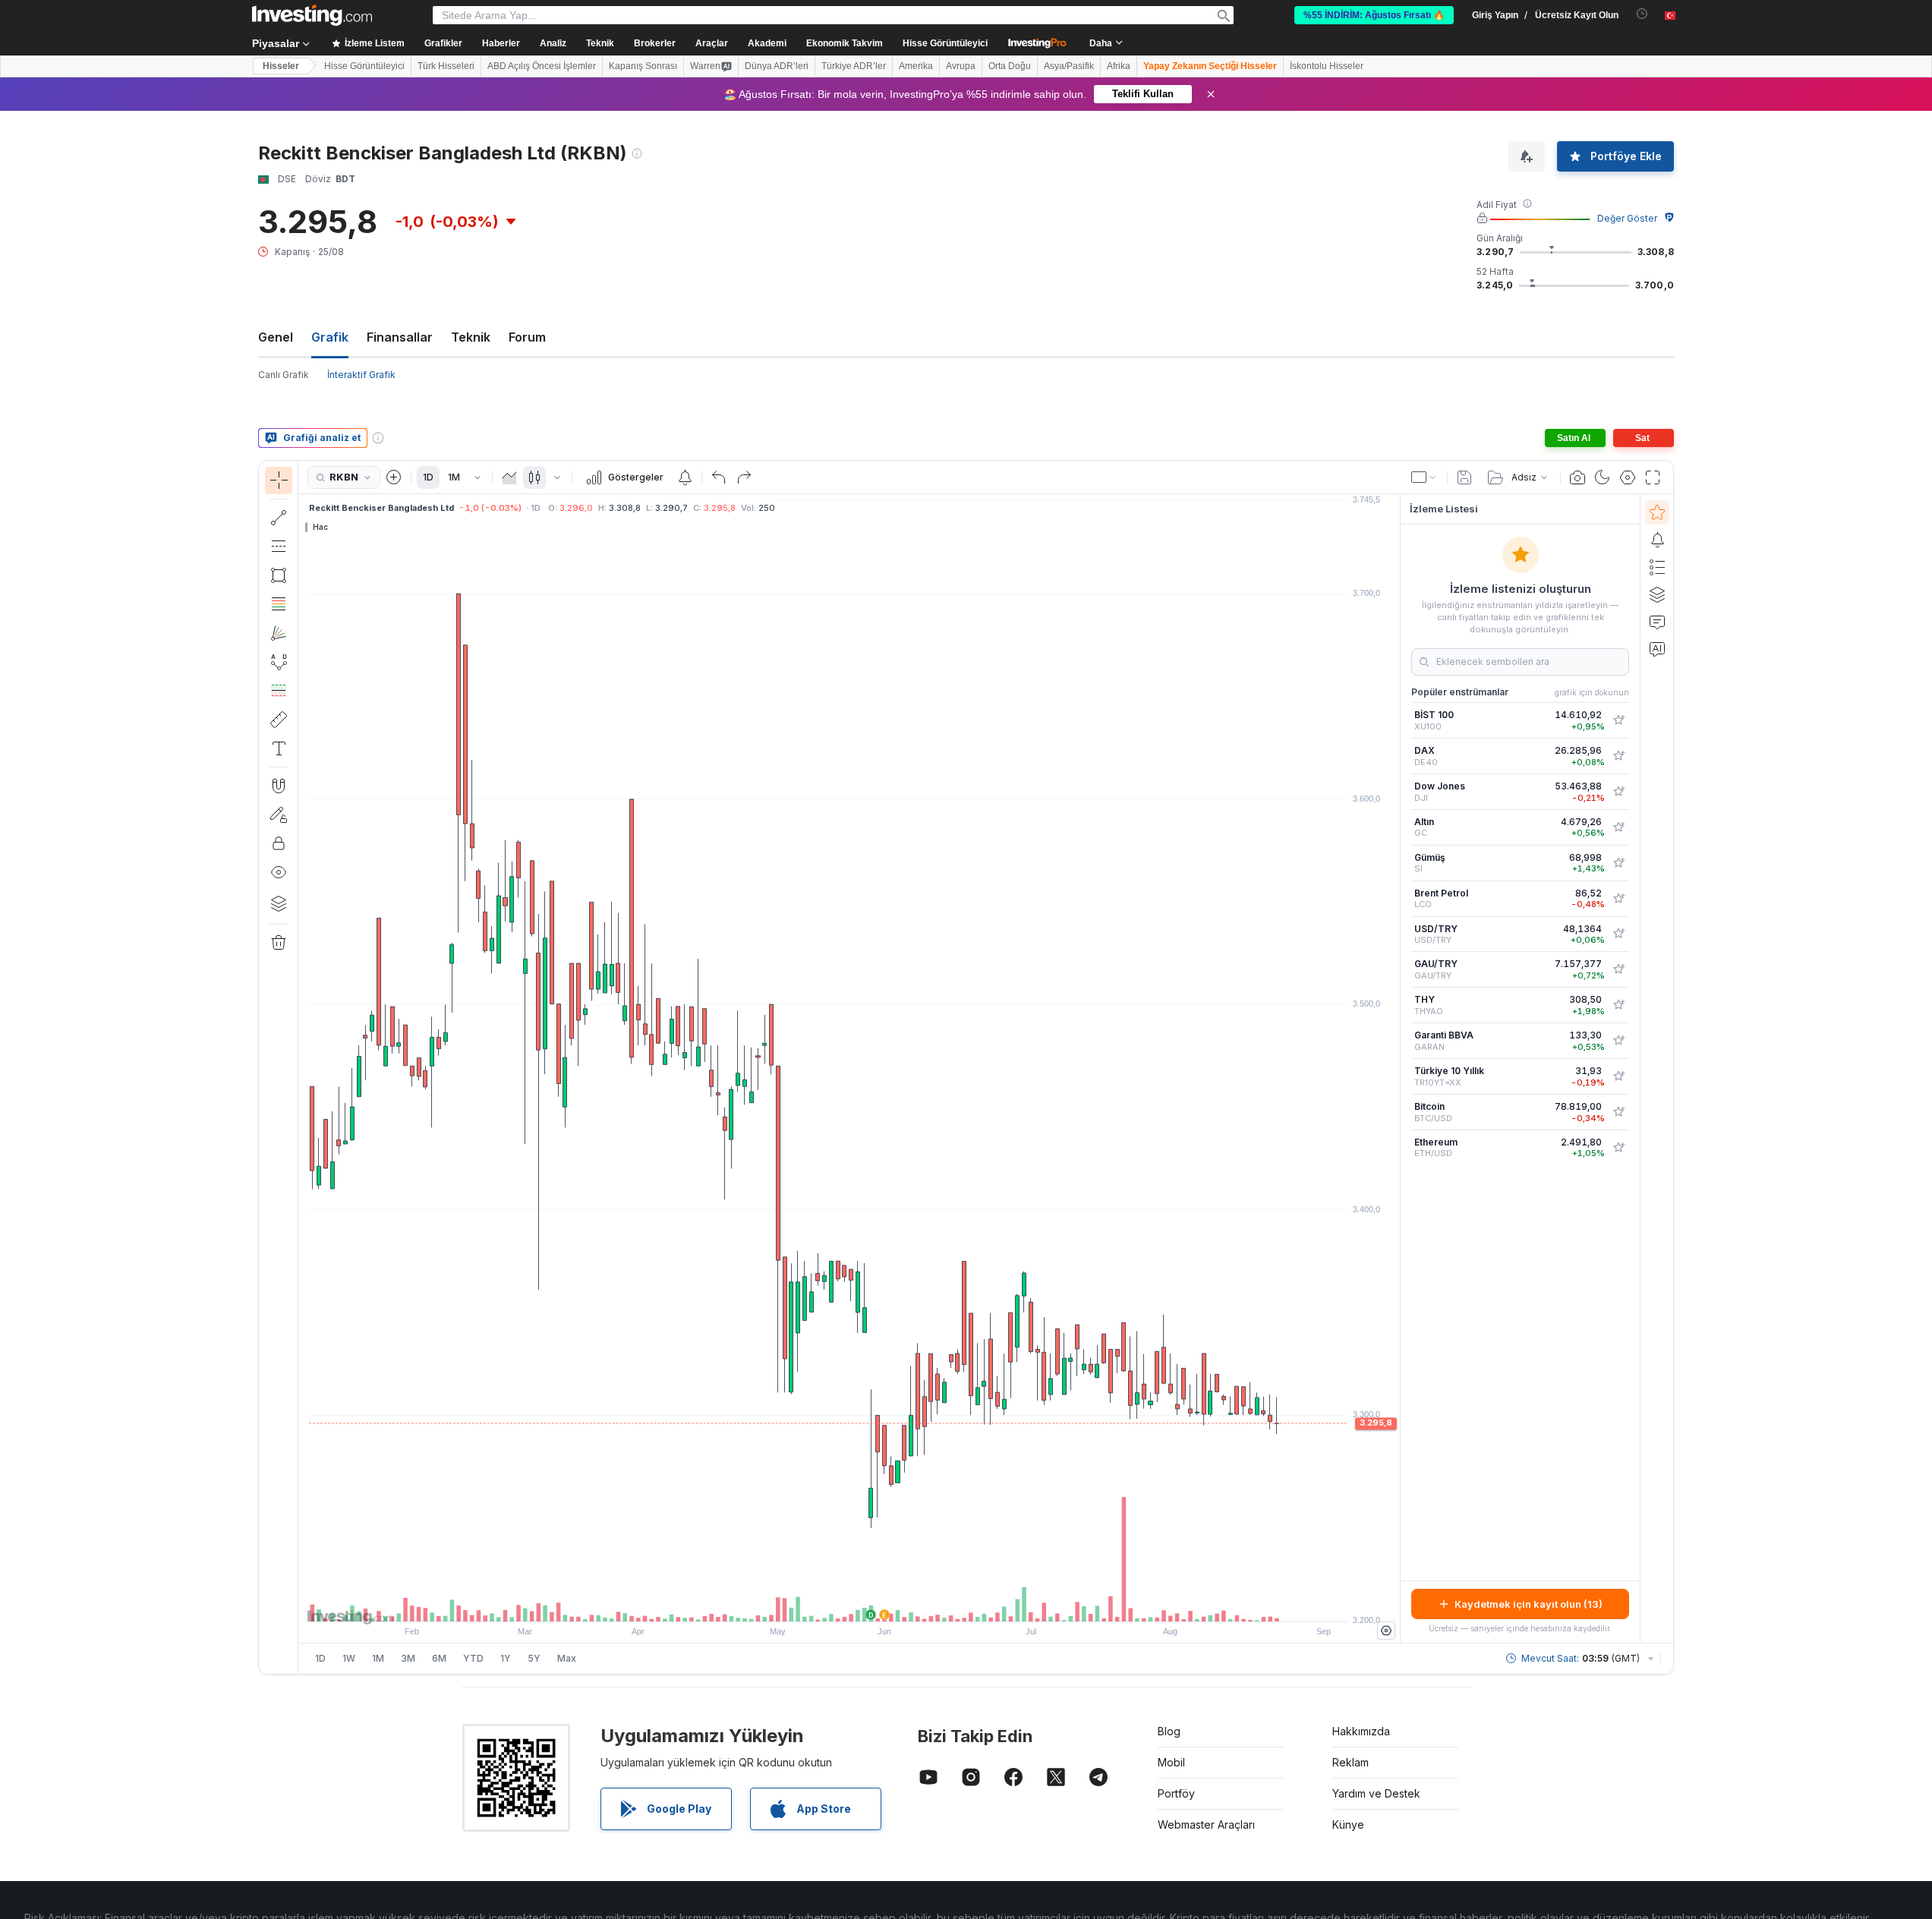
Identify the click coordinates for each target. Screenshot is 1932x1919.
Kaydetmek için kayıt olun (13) (1529, 1604)
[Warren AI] (1657, 649)
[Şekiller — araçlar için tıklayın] (279, 575)
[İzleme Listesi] (1657, 512)
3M (408, 1658)
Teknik (471, 337)
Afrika (1119, 66)
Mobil (1171, 1762)
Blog (1169, 1731)
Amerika (916, 66)
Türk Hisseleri (446, 66)
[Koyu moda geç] (1603, 477)
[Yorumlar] (1657, 622)
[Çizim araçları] (303, 1067)
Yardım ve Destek (1376, 1793)
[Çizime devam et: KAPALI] (279, 815)
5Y (534, 1658)
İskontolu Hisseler (1327, 66)
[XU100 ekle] (1618, 720)
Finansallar (400, 337)
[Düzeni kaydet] (1464, 477)
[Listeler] (1657, 567)
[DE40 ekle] (1618, 756)
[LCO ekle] (1618, 899)
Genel (276, 337)
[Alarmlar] (1657, 540)
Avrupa (961, 66)
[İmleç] (279, 481)
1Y (506, 1658)
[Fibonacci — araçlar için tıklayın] (279, 604)
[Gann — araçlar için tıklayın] (279, 633)
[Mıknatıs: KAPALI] (279, 786)
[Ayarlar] (1386, 1631)
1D (428, 477)
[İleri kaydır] (870, 1602)
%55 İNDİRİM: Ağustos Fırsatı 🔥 (1374, 15)
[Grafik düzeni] (1424, 477)
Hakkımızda (1361, 1731)
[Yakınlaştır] (829, 1602)
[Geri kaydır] (849, 1602)
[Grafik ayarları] (1628, 477)
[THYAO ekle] (1618, 1005)
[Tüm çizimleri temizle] (279, 943)
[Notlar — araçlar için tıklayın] (279, 748)
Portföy (1176, 1793)
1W (349, 1658)
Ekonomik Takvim (845, 43)
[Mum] (534, 477)
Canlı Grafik (284, 375)
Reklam (1351, 1762)
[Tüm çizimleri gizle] (279, 872)
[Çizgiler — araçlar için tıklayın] (279, 518)
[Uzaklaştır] (808, 1602)
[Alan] (509, 477)
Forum (527, 337)
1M (454, 477)
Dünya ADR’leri (777, 66)
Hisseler (281, 66)
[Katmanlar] (279, 903)
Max (567, 1658)
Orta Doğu (1010, 66)
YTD (473, 1658)
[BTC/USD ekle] (1618, 1112)
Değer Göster (1627, 218)
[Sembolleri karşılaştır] (394, 477)
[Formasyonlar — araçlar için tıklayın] (279, 662)
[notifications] (1642, 14)
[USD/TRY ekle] (1618, 934)
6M (439, 1658)
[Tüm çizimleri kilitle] (279, 843)
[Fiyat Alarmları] (685, 477)
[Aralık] (477, 477)
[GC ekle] (1618, 827)
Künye (1348, 1824)
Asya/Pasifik (1069, 66)
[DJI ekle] (1618, 792)
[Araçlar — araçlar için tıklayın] (279, 720)
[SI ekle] (1618, 863)
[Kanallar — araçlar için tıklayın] (279, 547)
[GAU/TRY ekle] (1618, 969)
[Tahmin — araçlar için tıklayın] (279, 691)
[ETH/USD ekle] (1618, 1148)
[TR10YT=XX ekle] (1618, 1076)
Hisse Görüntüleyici (945, 43)
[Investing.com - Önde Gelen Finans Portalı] (312, 15)
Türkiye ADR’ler (854, 66)
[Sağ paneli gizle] (1395, 1069)
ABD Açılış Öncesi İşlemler (542, 66)
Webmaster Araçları (1206, 1824)
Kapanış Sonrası (643, 66)
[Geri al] (719, 477)
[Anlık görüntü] (1577, 477)
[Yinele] (744, 477)
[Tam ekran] (1653, 477)
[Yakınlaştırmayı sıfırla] (890, 1602)
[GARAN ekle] (1618, 1041)
